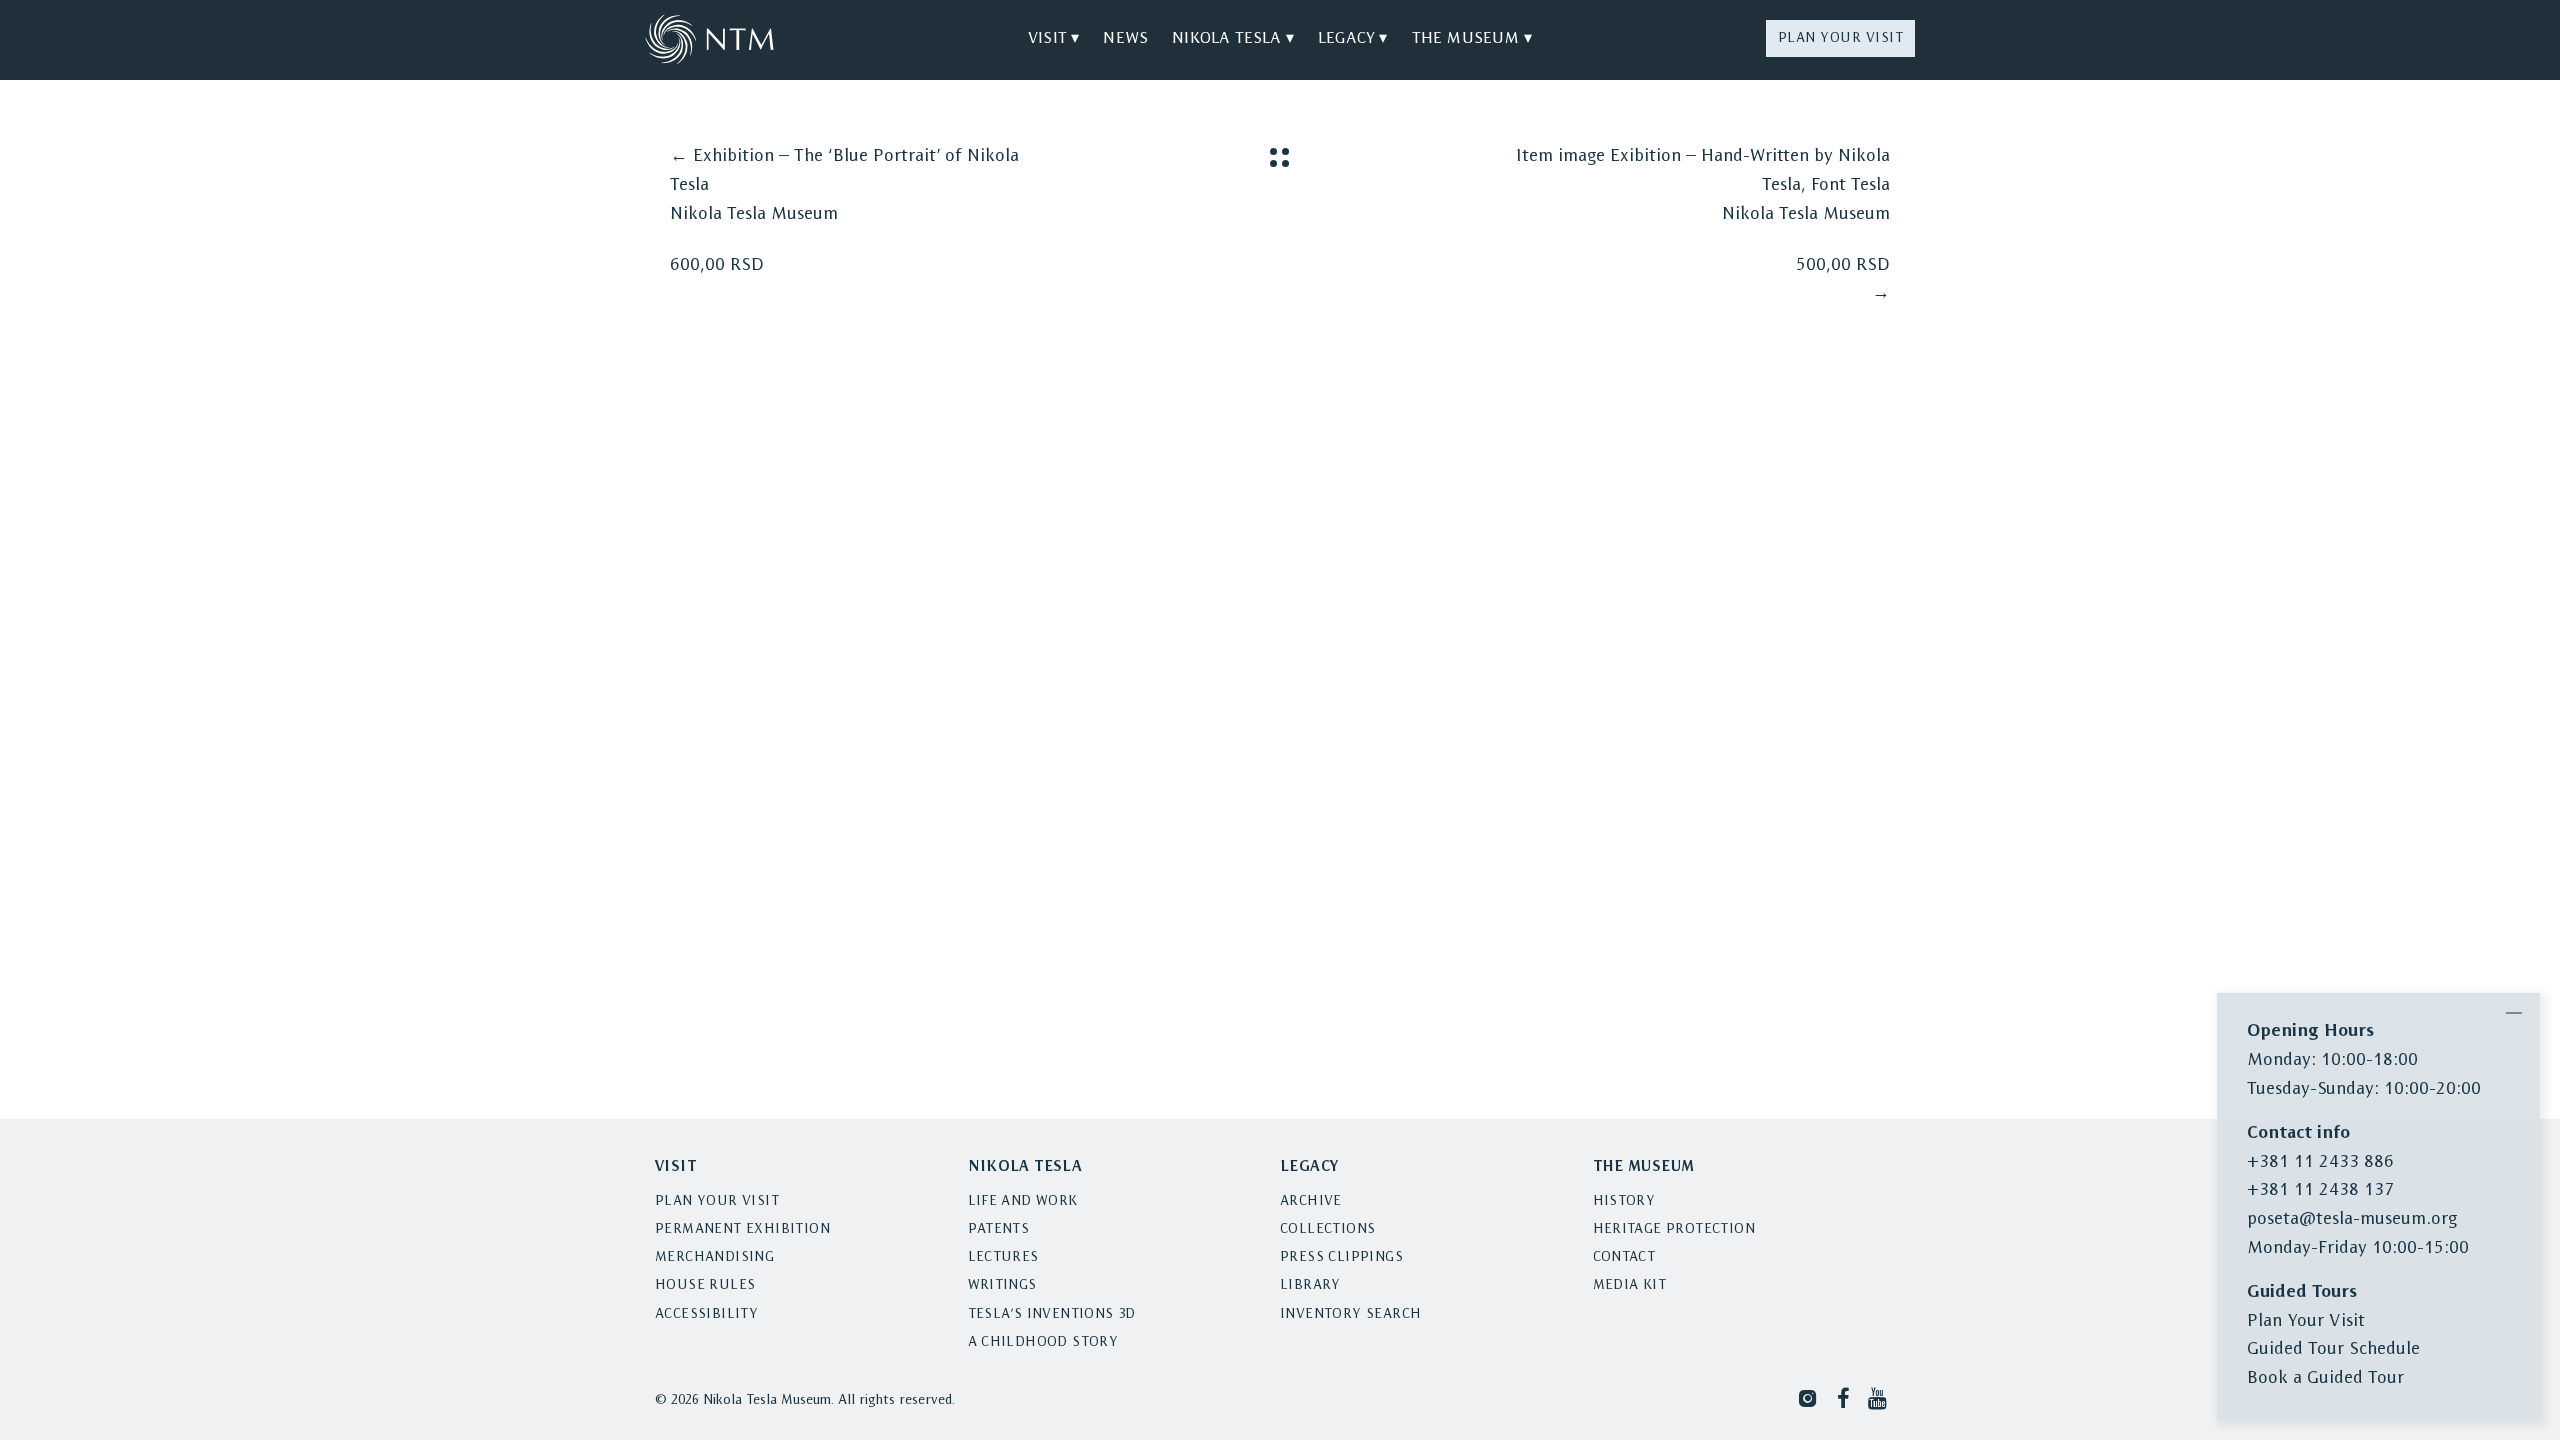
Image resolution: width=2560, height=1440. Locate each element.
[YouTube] (1879, 1397)
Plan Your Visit (1841, 38)
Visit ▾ (1053, 39)
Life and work (1023, 1201)
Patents (999, 1229)
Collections (1327, 1229)
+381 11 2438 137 (2320, 1190)
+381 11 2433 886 (2320, 1162)
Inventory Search (1350, 1314)
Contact (1624, 1257)
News (1125, 39)
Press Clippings (1341, 1257)
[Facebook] (1843, 1397)
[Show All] (1279, 157)
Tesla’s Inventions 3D (1052, 1314)
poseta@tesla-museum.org (2352, 1219)
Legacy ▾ (1353, 39)
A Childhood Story (1043, 1342)
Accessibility (706, 1314)
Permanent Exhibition (742, 1229)
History (1624, 1201)
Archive (1311, 1201)
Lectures (1003, 1257)
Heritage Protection (1674, 1229)
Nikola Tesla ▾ (1233, 39)
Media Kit (1630, 1285)
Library (1310, 1285)
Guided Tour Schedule (2333, 1349)
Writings (1002, 1285)
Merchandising (714, 1257)
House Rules (705, 1285)
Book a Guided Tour (2325, 1378)
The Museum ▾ (1472, 39)
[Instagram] (1808, 1397)
